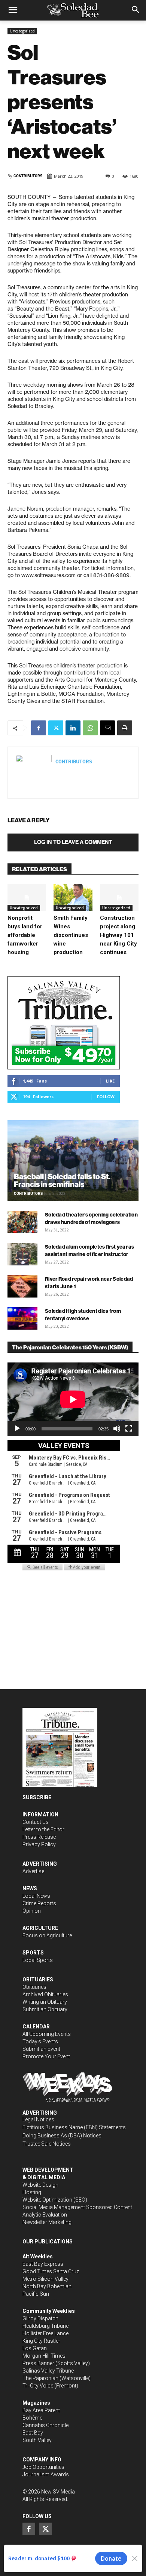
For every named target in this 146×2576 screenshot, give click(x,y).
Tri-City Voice (38, 2386)
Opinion (32, 1911)
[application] (73, 1399)
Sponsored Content (109, 2207)
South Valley (37, 2440)
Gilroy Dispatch (40, 2318)
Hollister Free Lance (45, 2333)
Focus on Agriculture (47, 1935)
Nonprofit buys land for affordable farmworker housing (25, 935)
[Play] (17, 1429)
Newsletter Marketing (47, 2222)
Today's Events (40, 2041)
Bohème (32, 2418)
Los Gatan (35, 2348)
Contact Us (36, 1822)
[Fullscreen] (129, 1429)
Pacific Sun (36, 2294)
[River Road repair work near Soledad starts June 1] (22, 1286)
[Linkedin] (73, 728)
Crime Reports (39, 1903)
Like (110, 1081)
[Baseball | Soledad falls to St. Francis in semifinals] (73, 1161)
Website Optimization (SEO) (55, 2200)
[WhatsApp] (90, 728)
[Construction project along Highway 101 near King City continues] (119, 898)
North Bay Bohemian (47, 2286)
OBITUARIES (38, 1979)
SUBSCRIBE (37, 1797)
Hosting (32, 2192)
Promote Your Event (46, 2056)
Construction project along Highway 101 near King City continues (118, 935)
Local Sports (38, 1960)
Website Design (40, 2185)
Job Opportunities (43, 2467)
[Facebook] (39, 728)
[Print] (125, 728)
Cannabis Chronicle (45, 2425)
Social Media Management (54, 2207)
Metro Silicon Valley (45, 2279)
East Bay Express (43, 2264)
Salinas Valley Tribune (48, 2371)
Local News (36, 1896)
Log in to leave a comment (73, 842)
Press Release (39, 1837)
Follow (106, 1097)
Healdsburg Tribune (45, 2326)
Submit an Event (41, 2049)
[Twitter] (56, 728)
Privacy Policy (39, 1844)
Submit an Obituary (45, 2009)
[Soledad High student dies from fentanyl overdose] (22, 1318)
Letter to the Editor (43, 1829)
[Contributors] (34, 773)
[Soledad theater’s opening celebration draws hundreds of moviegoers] (22, 1222)
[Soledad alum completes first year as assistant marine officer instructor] (22, 1254)
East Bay (33, 2433)
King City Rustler (41, 2341)
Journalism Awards (46, 2474)
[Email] (107, 728)
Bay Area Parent (41, 2410)
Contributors (28, 176)
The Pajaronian (40, 2378)
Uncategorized (22, 31)
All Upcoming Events (47, 2034)
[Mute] (117, 1429)
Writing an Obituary (45, 2002)
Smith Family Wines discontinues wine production (71, 935)
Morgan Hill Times (44, 2356)
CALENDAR (36, 2027)
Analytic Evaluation (45, 2215)
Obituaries (34, 1987)
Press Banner (38, 2363)
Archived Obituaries (45, 1994)
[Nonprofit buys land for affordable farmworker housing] (27, 898)
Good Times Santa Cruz (51, 2271)
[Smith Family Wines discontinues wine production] (73, 898)
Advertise (33, 1871)
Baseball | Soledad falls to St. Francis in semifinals (62, 1180)
